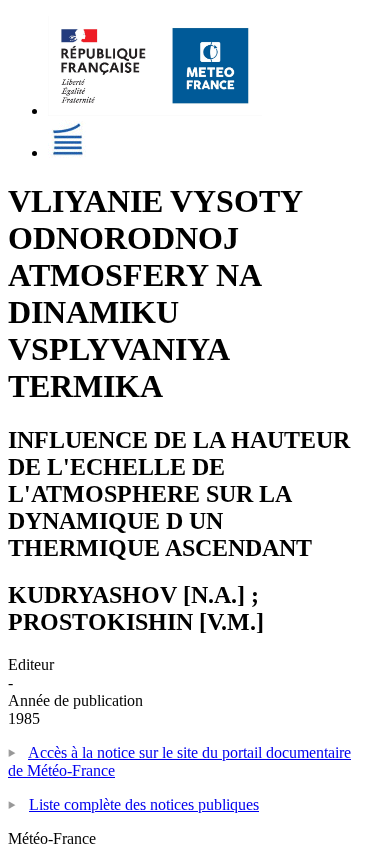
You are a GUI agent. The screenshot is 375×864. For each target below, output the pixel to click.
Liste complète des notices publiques (144, 804)
